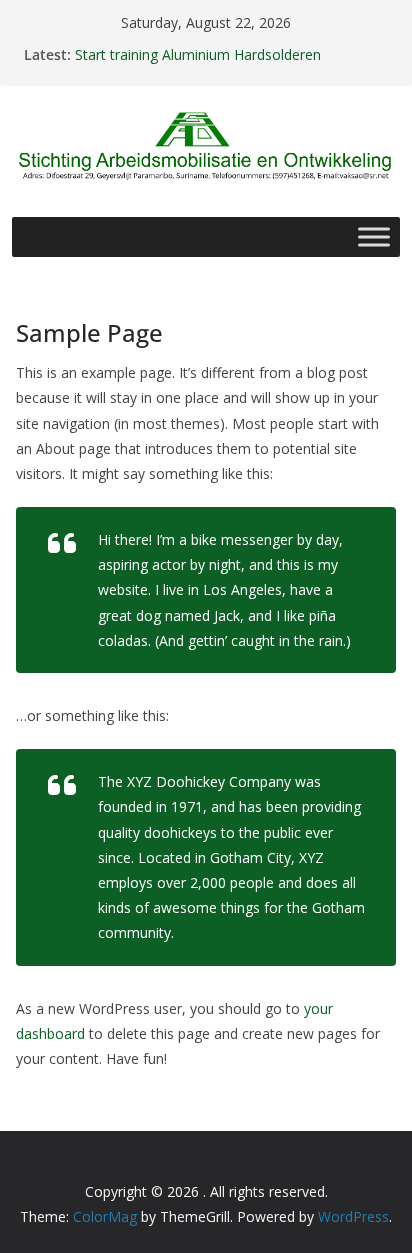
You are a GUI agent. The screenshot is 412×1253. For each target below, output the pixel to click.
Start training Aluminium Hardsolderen (198, 54)
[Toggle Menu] (374, 236)
